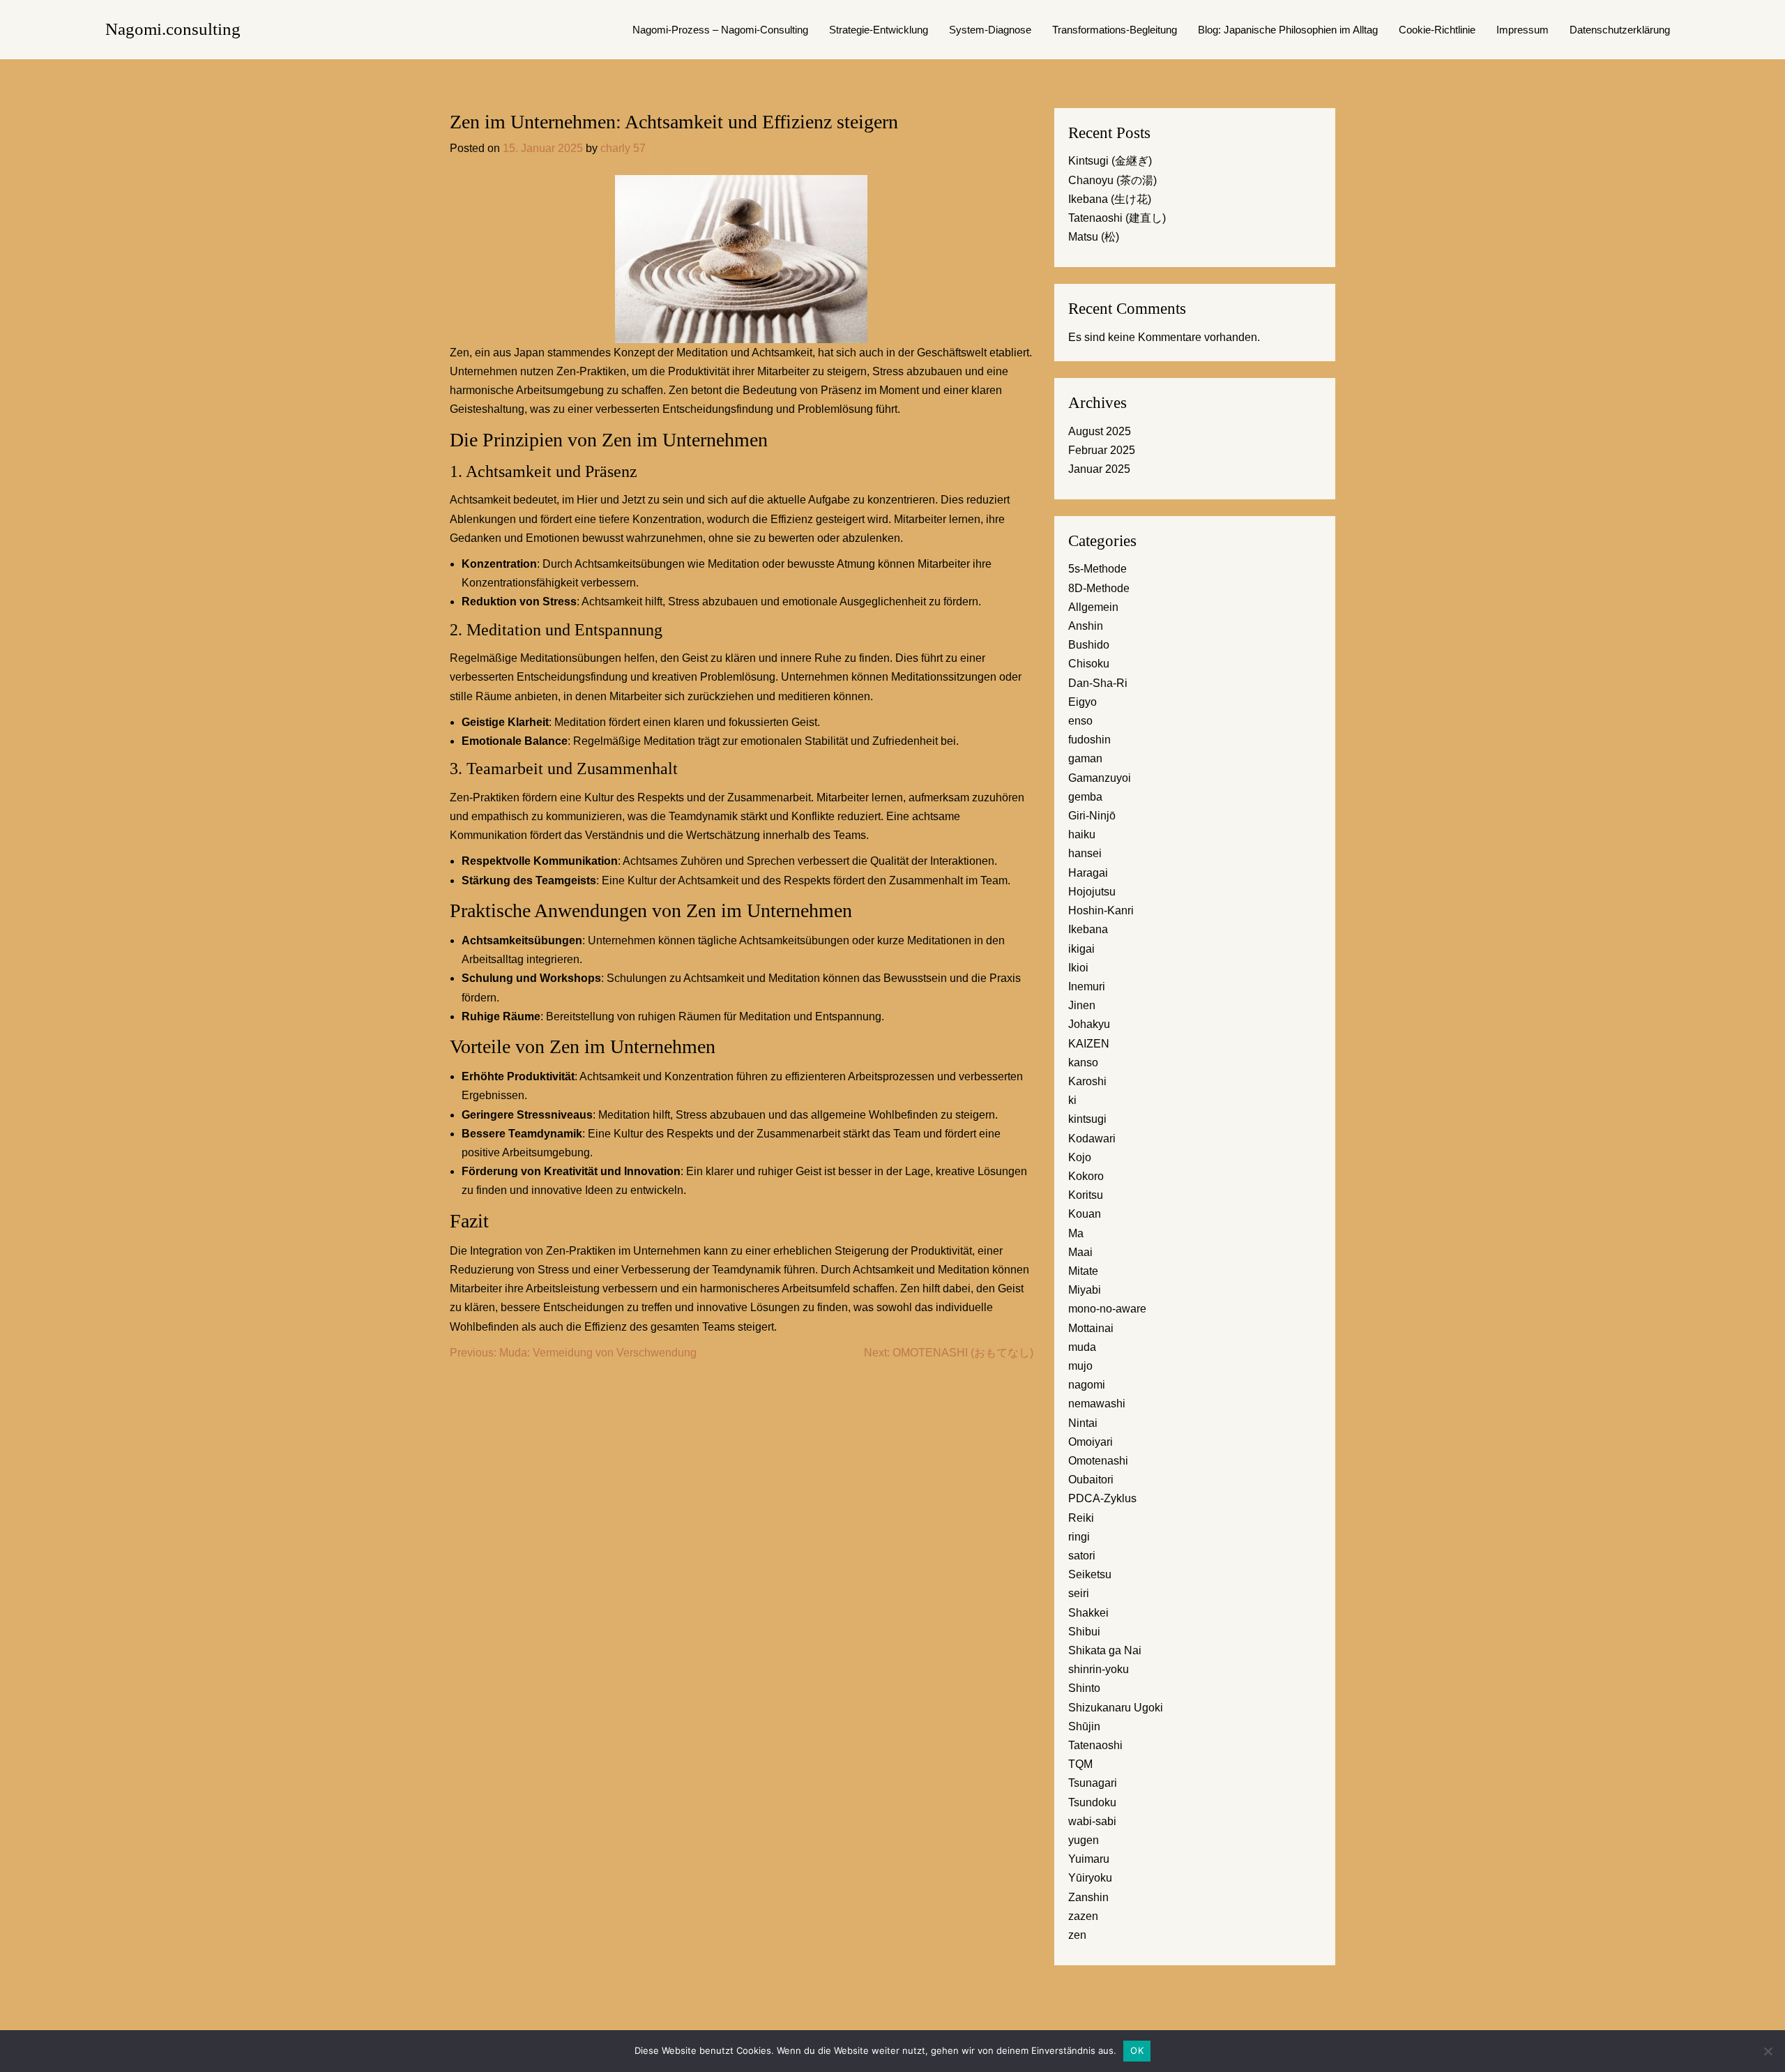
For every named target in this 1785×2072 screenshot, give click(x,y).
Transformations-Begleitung (1115, 30)
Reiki (1081, 1518)
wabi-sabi (1092, 1821)
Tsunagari (1093, 1783)
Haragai (1088, 873)
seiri (1079, 1593)
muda (1082, 1347)
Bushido (1089, 645)
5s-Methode (1097, 569)
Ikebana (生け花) (1110, 199)
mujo (1080, 1366)
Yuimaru (1089, 1859)
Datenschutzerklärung (1620, 30)
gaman (1085, 758)
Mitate (1083, 1271)
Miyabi (1085, 1290)
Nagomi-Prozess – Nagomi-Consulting (720, 30)
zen (1077, 1935)
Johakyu (1089, 1024)
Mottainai (1091, 1328)
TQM (1080, 1764)
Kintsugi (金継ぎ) (1110, 161)
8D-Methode (1099, 588)
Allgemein (1093, 607)
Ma (1076, 1233)
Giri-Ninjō (1092, 816)
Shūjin (1084, 1726)
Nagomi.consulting (173, 29)
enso (1080, 721)
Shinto (1084, 1688)
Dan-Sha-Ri (1098, 683)
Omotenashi (1098, 1461)
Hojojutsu (1092, 892)
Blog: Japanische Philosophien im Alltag (1288, 30)
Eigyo (1083, 702)
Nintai (1083, 1423)
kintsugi (1087, 1119)
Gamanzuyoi (1100, 778)
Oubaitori (1091, 1480)
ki (1072, 1100)
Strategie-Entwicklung (879, 30)
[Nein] (1768, 2051)
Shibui (1084, 1632)
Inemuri (1087, 986)
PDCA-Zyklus (1102, 1498)
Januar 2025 (1099, 469)
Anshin (1086, 626)
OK (1137, 2050)
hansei (1085, 853)
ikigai (1081, 949)
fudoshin (1089, 740)
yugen (1084, 1840)
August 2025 (1100, 431)
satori (1082, 1556)
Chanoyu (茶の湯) (1112, 180)
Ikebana (1088, 929)
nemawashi (1097, 1404)
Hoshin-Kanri (1101, 910)
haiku (1082, 834)
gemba (1085, 797)
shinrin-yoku (1099, 1669)
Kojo (1080, 1157)
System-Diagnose (990, 30)
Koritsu (1086, 1195)
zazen (1083, 1916)
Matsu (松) (1094, 237)
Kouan (1085, 1214)
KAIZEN (1089, 1044)
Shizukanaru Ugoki (1116, 1708)
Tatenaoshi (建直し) (1117, 218)
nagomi (1087, 1385)
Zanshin (1088, 1897)
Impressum (1522, 30)
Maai (1080, 1252)
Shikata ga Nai (1105, 1650)
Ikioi (1078, 968)
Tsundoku (1092, 1802)
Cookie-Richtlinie (1437, 30)
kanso (1083, 1063)
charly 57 (623, 148)
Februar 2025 (1102, 450)
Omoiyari (1091, 1442)
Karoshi (1087, 1081)
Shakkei (1088, 1613)
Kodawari (1092, 1139)
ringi (1079, 1537)
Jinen (1082, 1005)
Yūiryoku (1090, 1878)
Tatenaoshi (1095, 1745)
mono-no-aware (1107, 1309)
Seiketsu (1090, 1574)
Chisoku (1089, 664)
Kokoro (1086, 1176)
